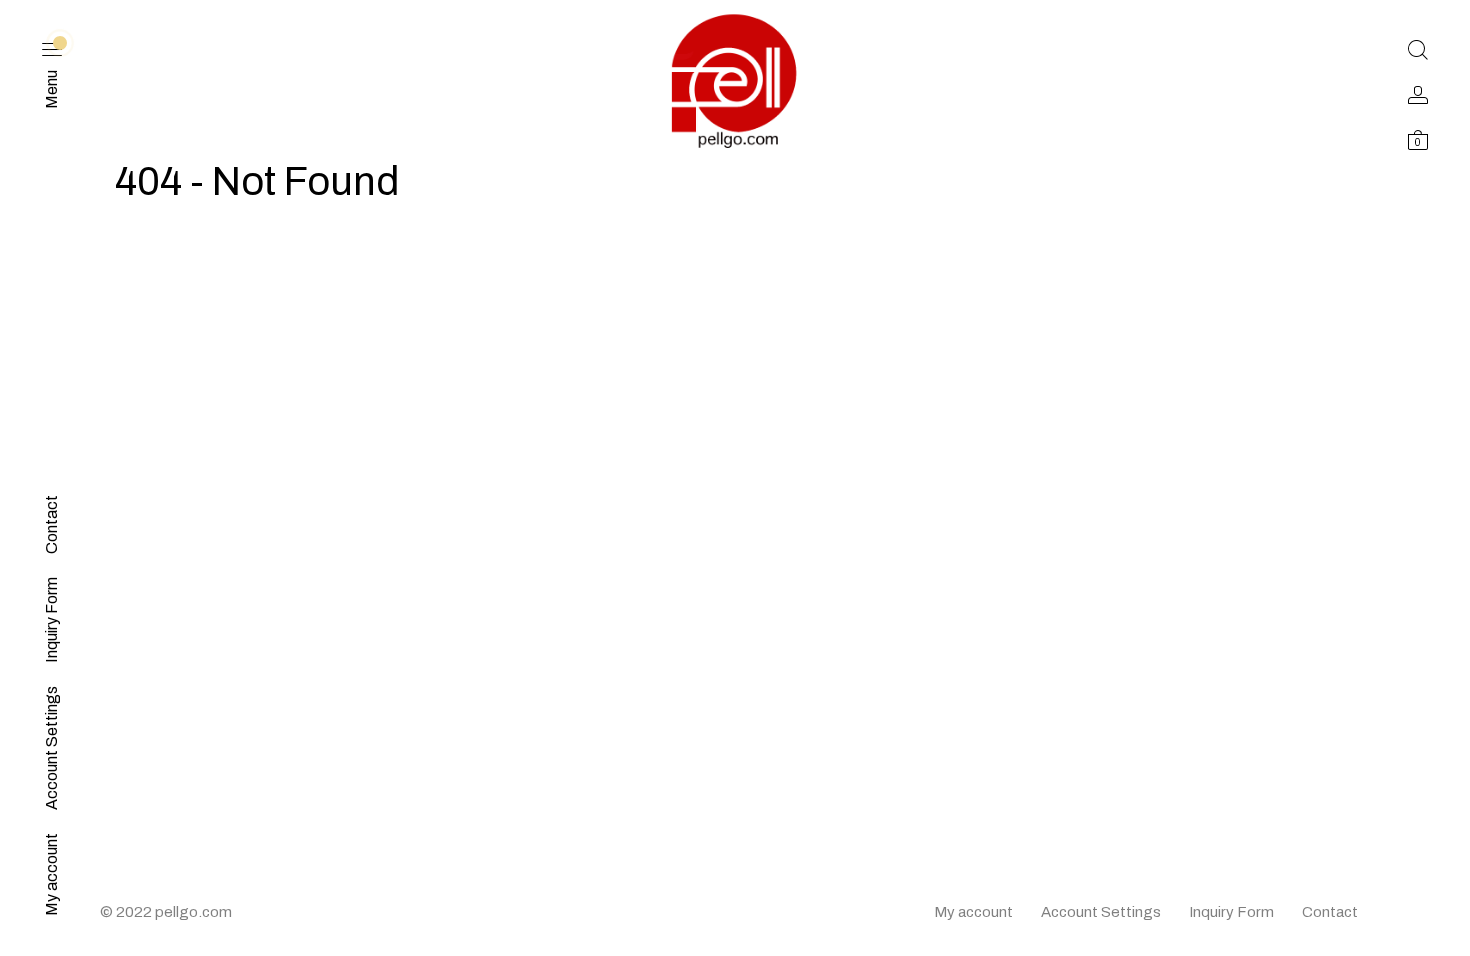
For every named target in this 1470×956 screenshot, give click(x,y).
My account (973, 912)
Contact (1330, 912)
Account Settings (1101, 912)
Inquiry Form (1231, 912)
